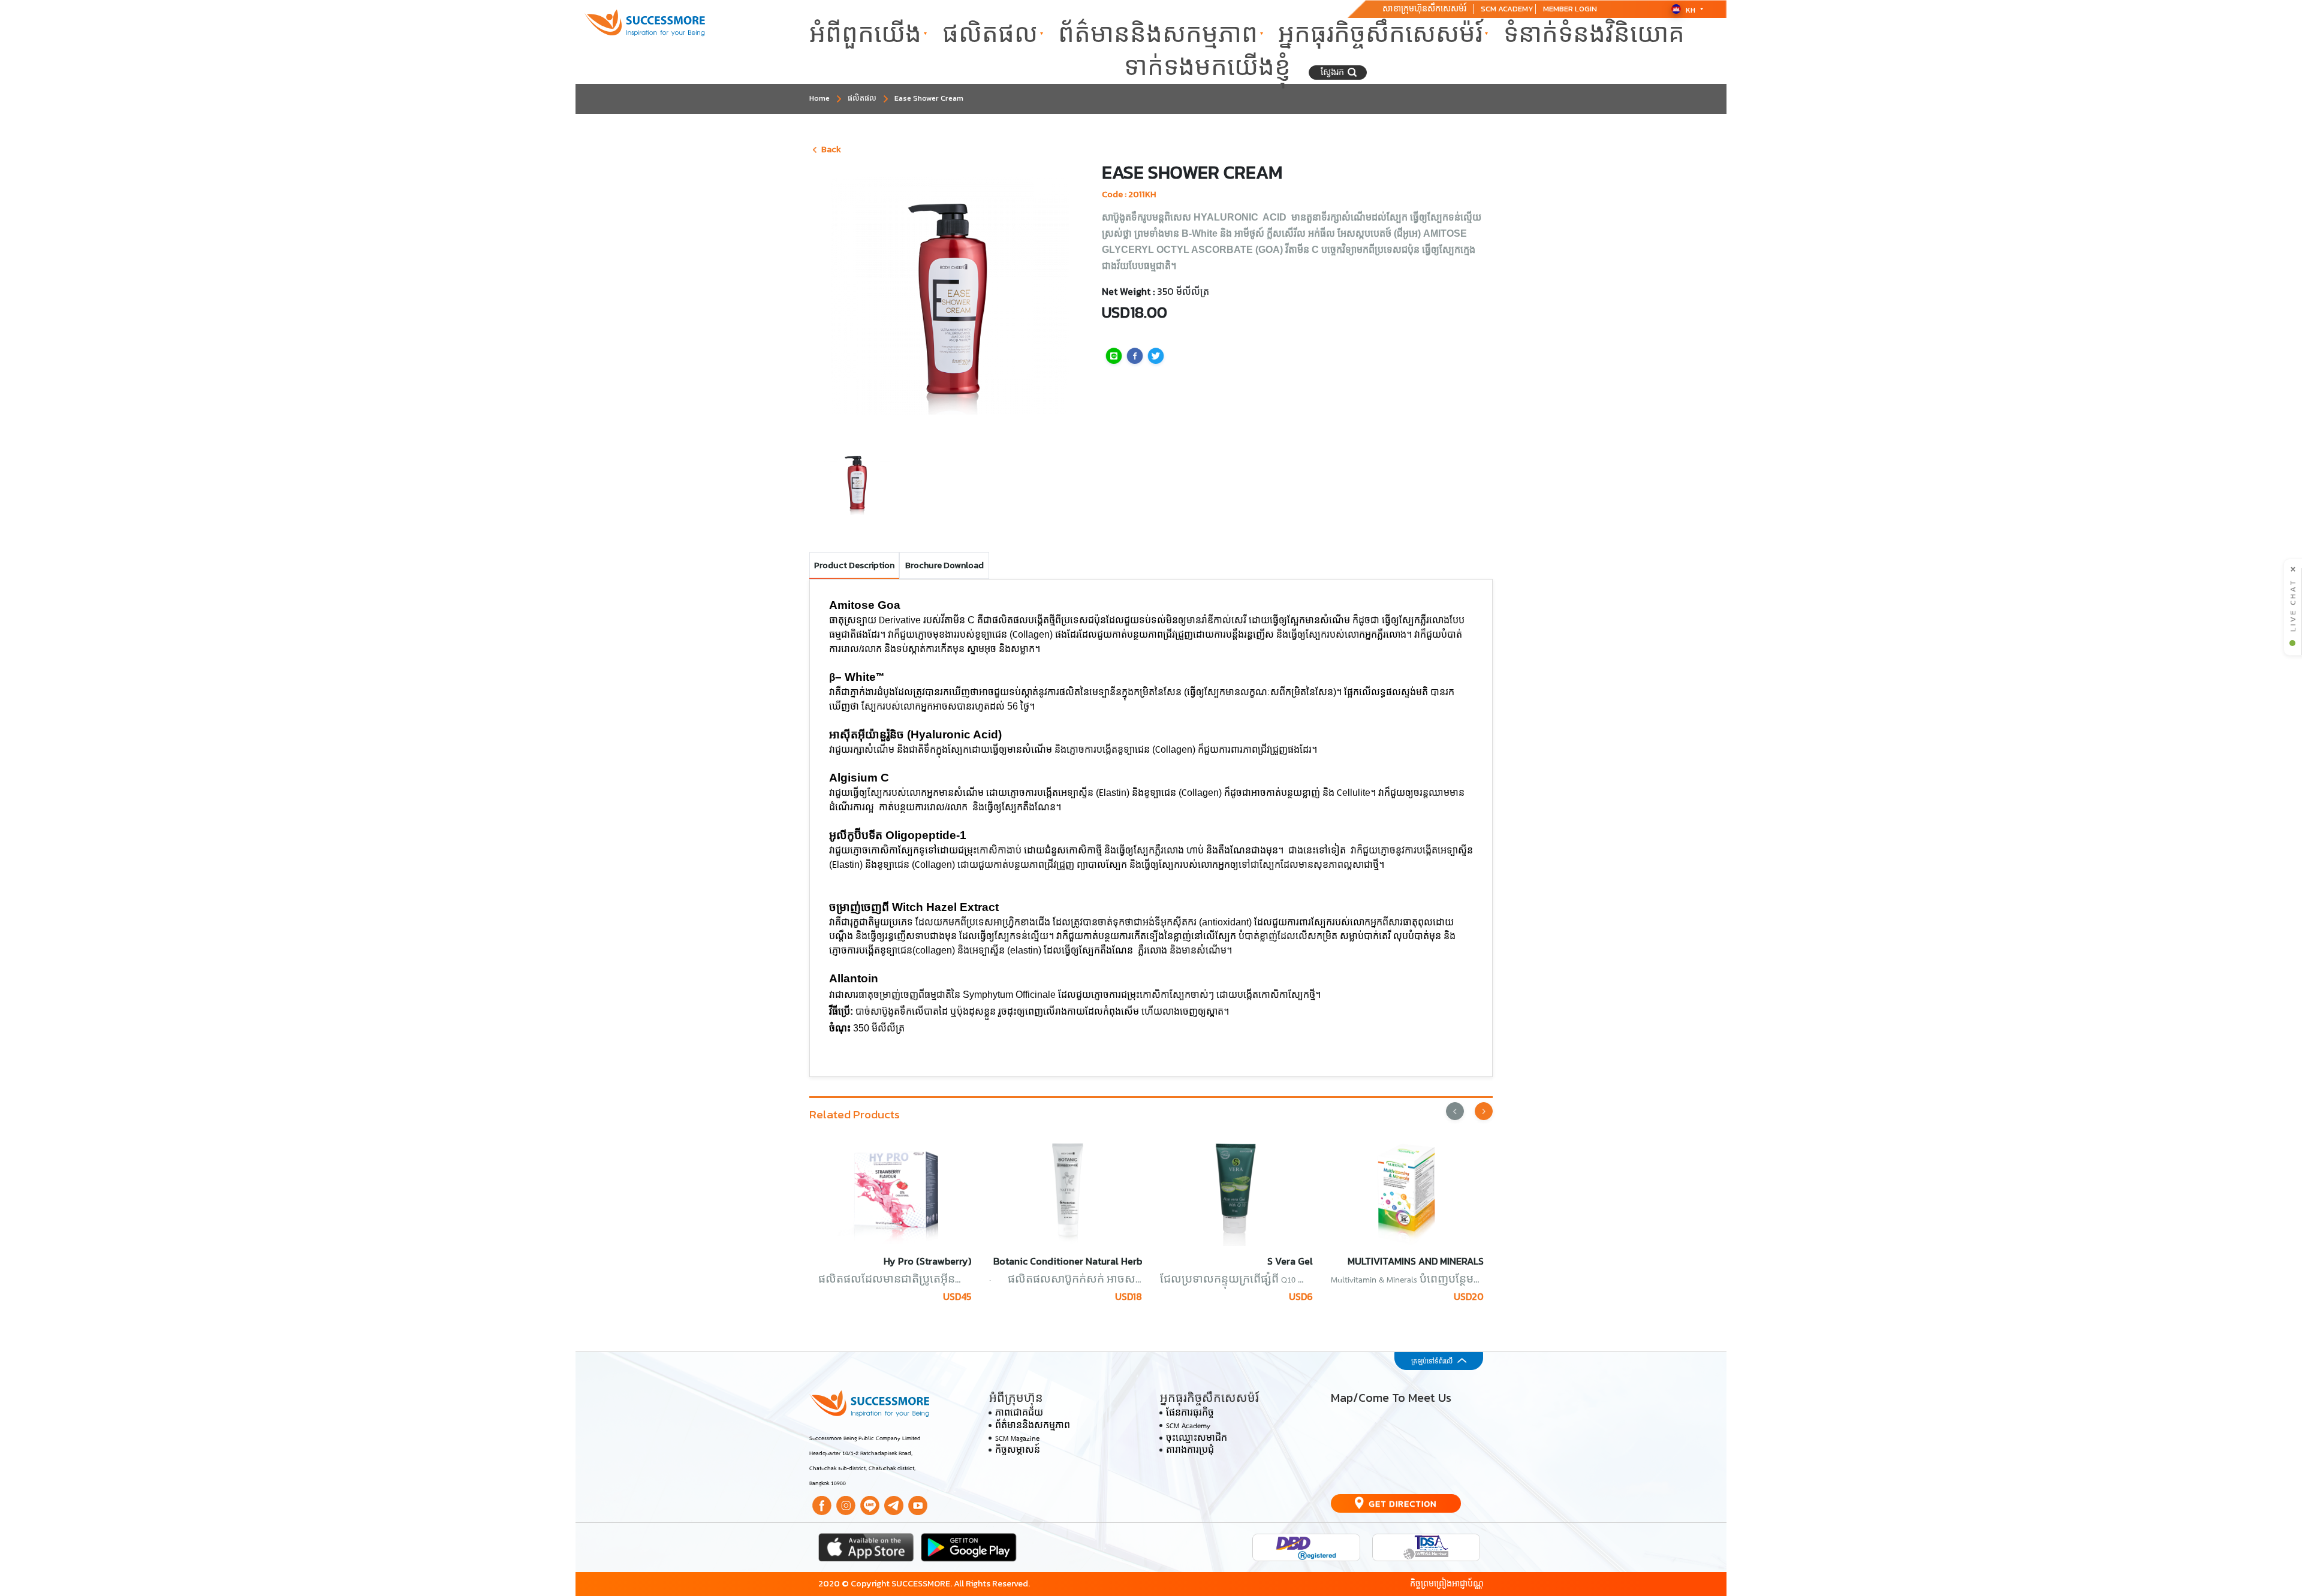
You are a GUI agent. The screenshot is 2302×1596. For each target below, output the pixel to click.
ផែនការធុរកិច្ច (1190, 1414)
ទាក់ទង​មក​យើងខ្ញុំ (1207, 67)
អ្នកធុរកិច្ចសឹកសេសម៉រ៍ (1380, 34)
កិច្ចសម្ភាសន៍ (1018, 1451)
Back (831, 149)
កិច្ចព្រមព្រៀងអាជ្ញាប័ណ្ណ (1447, 1583)
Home (819, 98)
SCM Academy (1188, 1426)
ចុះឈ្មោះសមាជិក (1197, 1439)
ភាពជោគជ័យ (1019, 1414)
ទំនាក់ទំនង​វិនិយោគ (1594, 34)
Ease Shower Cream (929, 98)
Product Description (854, 565)
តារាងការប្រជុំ (1190, 1451)
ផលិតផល (990, 34)
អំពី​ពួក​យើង (865, 34)
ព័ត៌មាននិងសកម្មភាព (1158, 34)
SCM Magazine (1017, 1439)
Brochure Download (944, 565)
